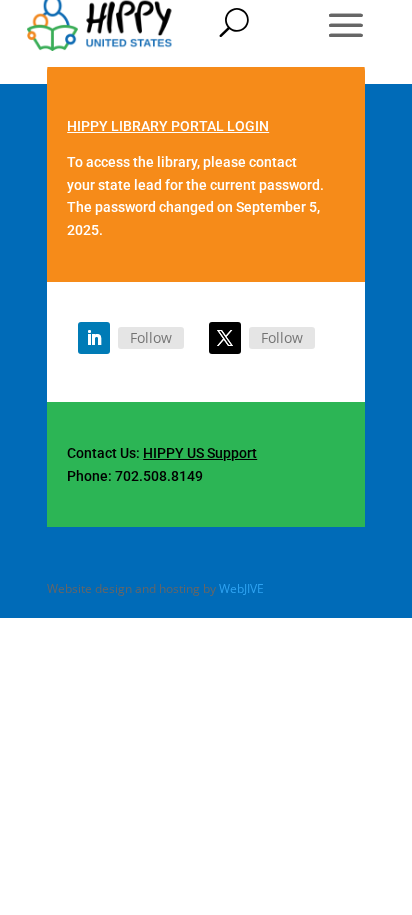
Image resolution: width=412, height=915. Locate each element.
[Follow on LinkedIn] (94, 338)
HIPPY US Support (200, 453)
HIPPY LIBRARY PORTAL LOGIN (168, 126)
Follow (151, 337)
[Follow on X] (225, 338)
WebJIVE (241, 588)
